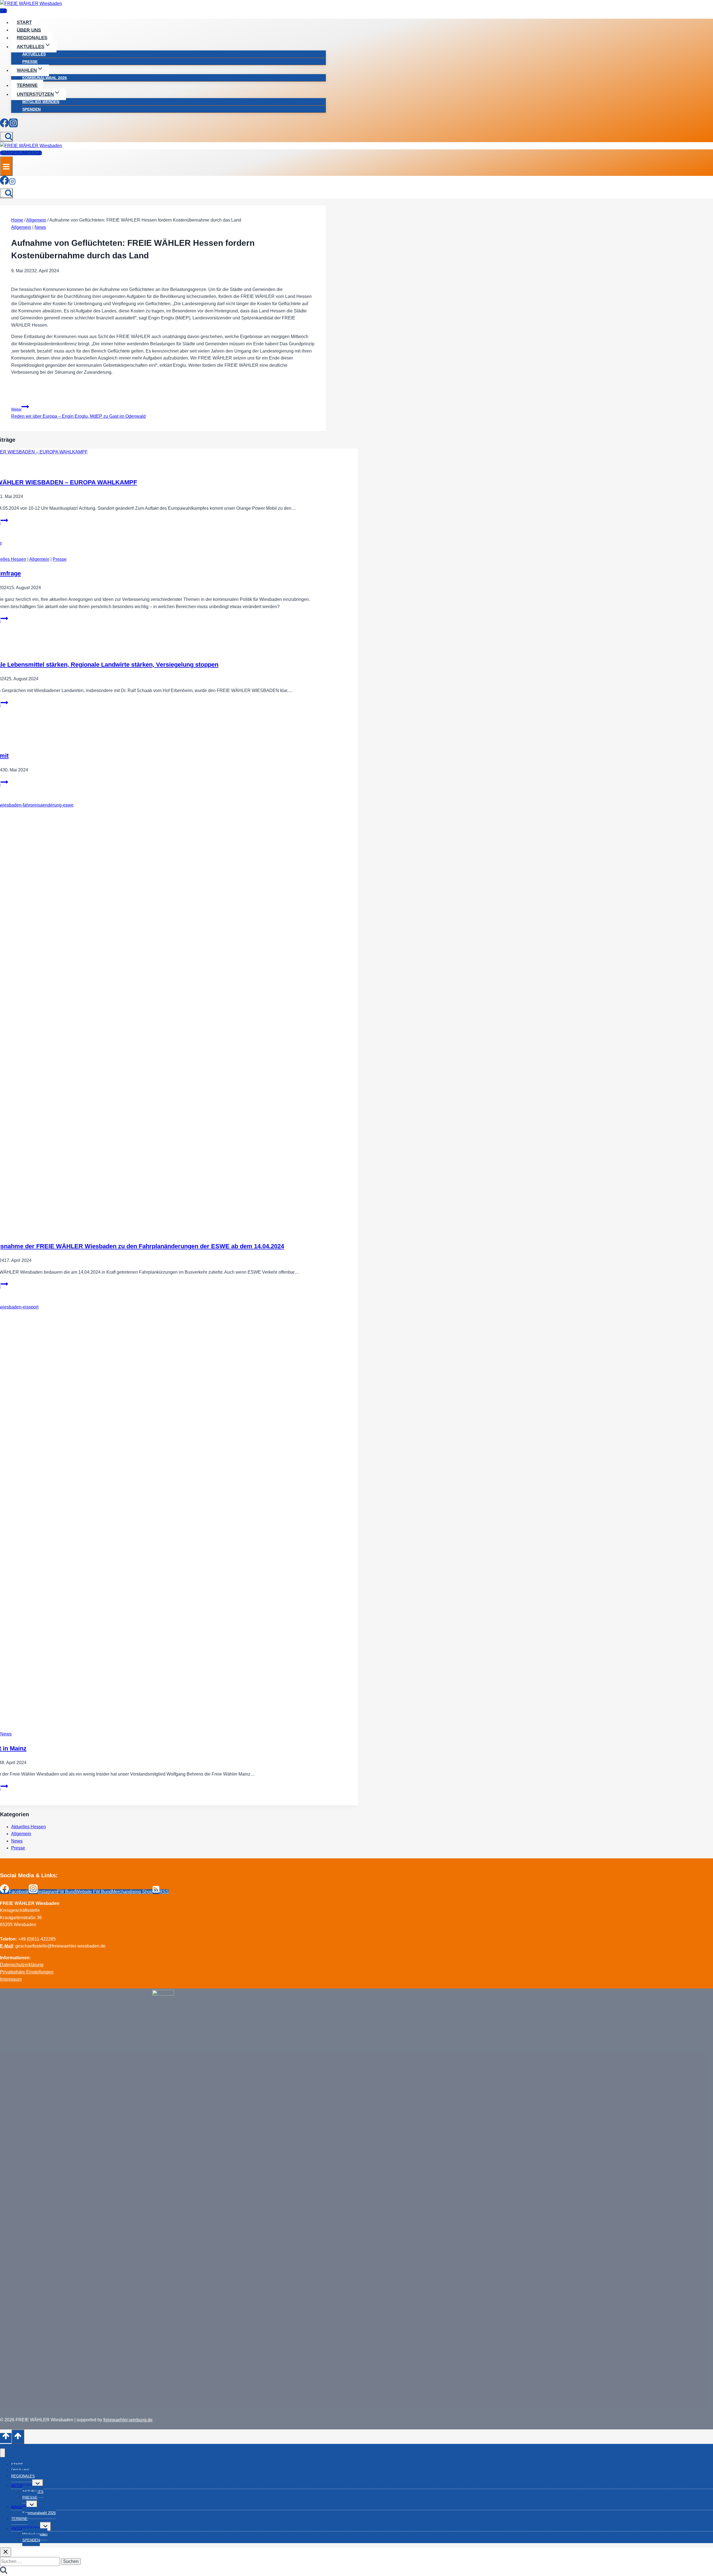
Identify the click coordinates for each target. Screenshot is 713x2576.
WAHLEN (19, 2507)
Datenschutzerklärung (22, 1965)
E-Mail (6, 1946)
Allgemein (21, 227)
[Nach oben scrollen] (6, 2438)
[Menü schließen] (3, 2453)
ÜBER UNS (29, 30)
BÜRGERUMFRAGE (21, 153)
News (40, 227)
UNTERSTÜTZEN (26, 2528)
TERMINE (27, 85)
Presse (60, 559)
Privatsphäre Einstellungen (27, 1972)
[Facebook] (4, 124)
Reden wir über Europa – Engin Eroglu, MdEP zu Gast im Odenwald (78, 413)
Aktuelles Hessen (29, 1827)
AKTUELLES (34, 54)
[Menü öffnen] (6, 166)
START (24, 22)
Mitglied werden (41, 102)
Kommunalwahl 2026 (45, 78)
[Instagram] (13, 124)
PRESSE (30, 62)
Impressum (11, 1979)
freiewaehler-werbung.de (128, 2420)
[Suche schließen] (6, 2552)
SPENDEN (31, 109)
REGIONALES (32, 38)
